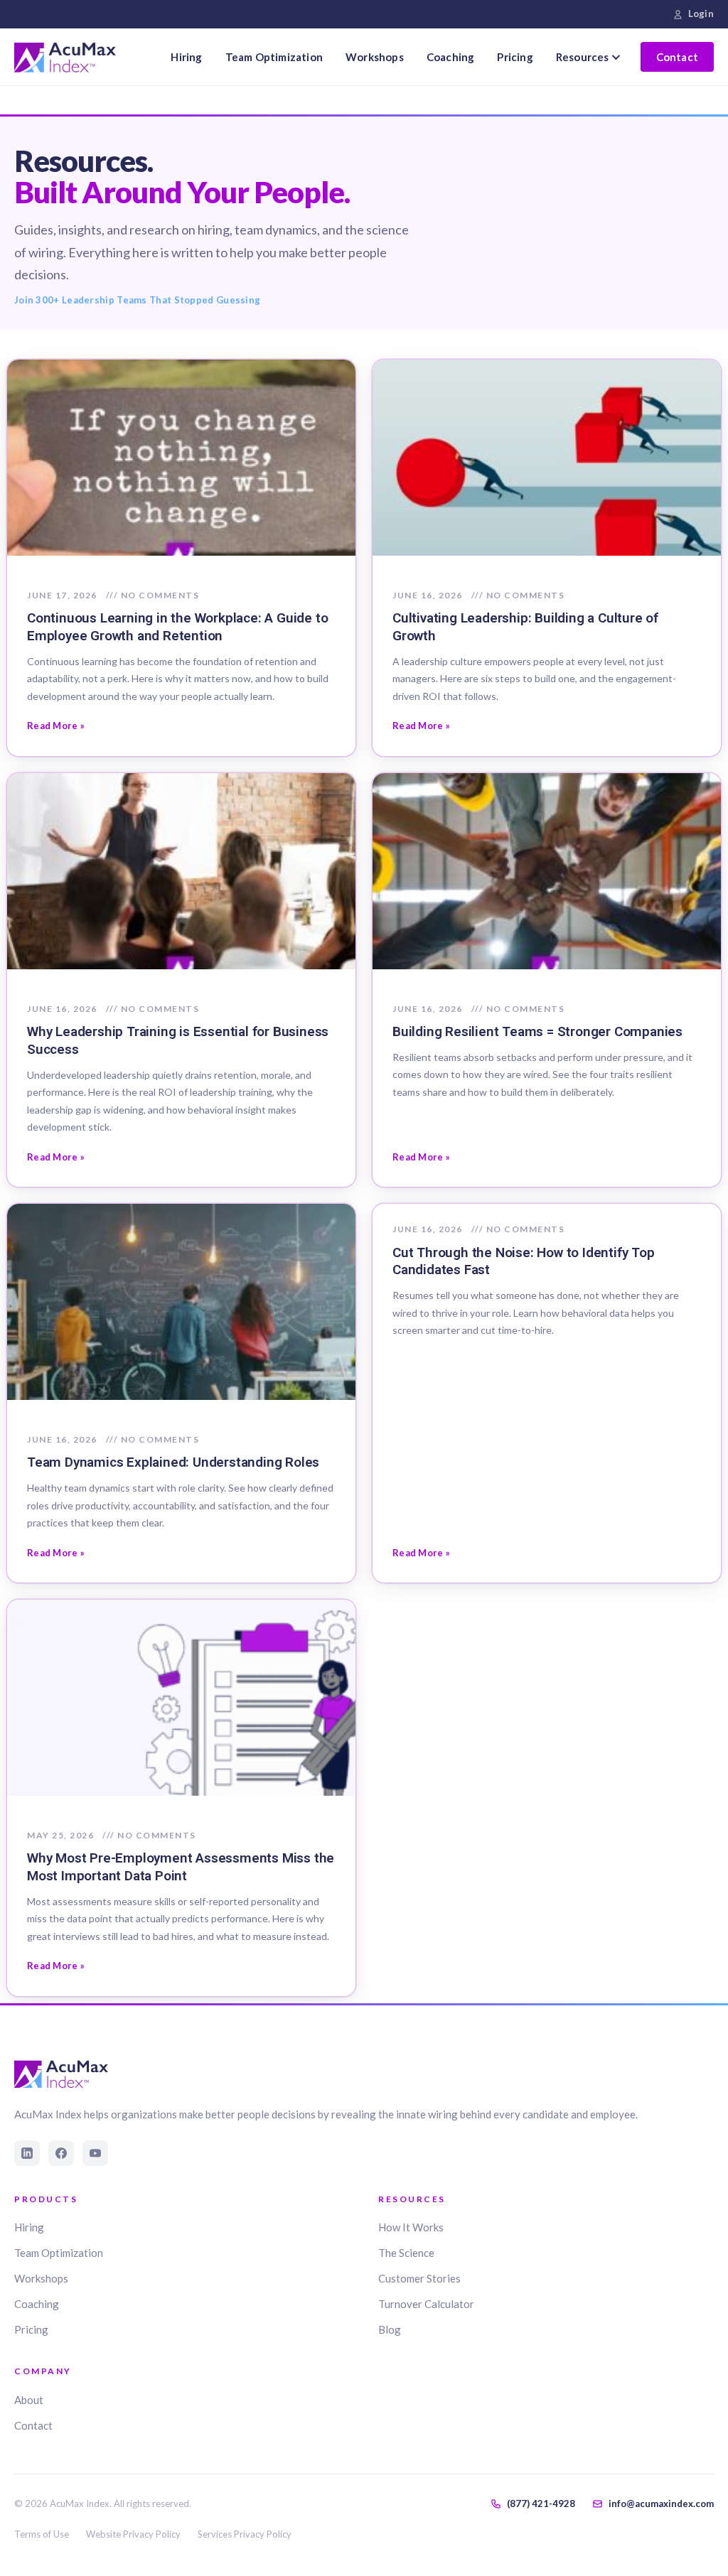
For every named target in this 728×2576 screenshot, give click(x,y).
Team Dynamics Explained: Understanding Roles (173, 1462)
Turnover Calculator (426, 2304)
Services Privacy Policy (245, 2534)
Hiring (186, 57)
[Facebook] (61, 2153)
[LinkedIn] (27, 2153)
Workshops (375, 57)
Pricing (515, 57)
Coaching (451, 57)
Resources (583, 57)
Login (701, 14)
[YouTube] (95, 2153)
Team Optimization (274, 57)
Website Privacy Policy (133, 2534)
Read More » (56, 726)
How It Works (411, 2227)
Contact (677, 57)
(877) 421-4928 (541, 2504)
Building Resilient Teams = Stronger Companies (537, 1031)
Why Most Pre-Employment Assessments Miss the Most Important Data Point (181, 1867)
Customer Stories (419, 2278)
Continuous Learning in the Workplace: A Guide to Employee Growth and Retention (177, 627)
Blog (390, 2329)
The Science (406, 2253)
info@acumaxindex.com (661, 2504)
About (29, 2400)
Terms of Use (42, 2534)
